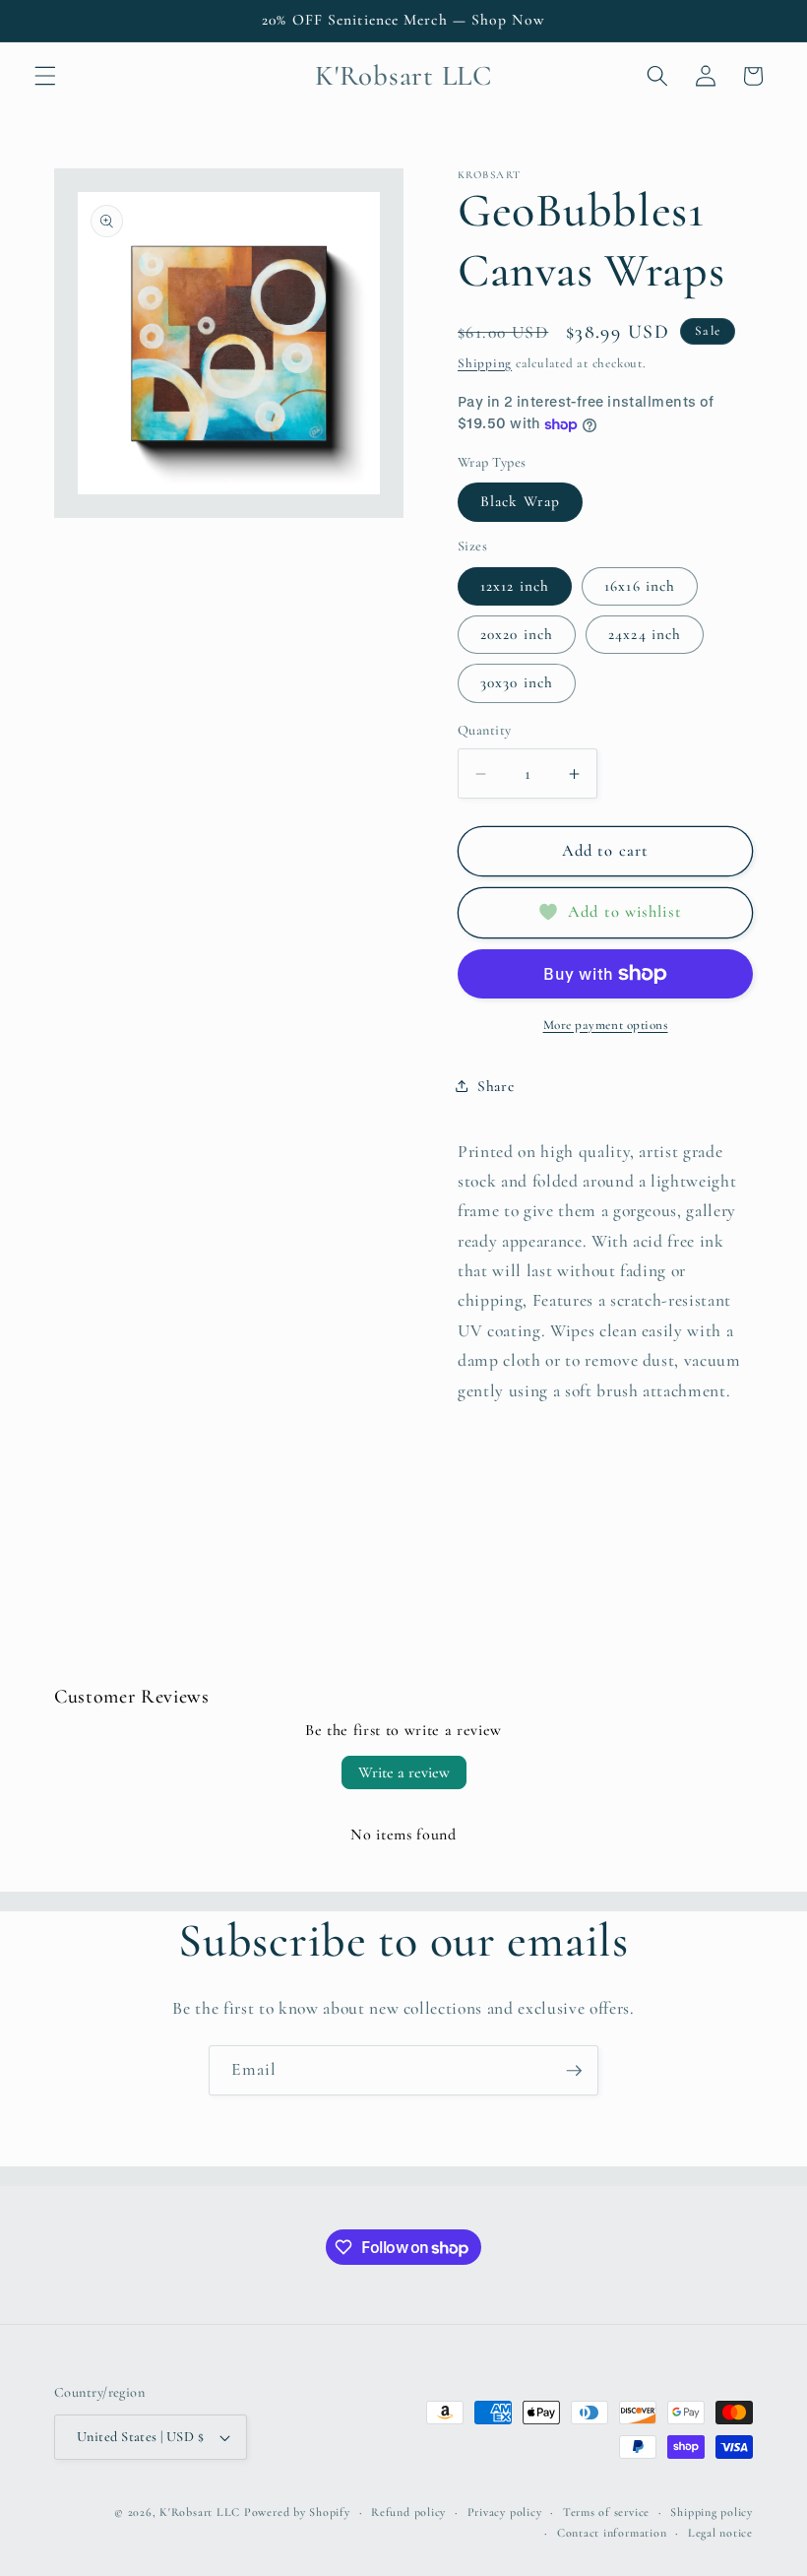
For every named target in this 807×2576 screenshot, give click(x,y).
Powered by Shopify (297, 2512)
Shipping (485, 363)
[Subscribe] (574, 2071)
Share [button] (496, 1086)
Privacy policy (505, 2512)
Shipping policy (712, 2512)
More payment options (606, 1025)
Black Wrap (520, 501)
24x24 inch (645, 634)
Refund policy (408, 2512)
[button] (45, 76)
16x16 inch (640, 586)
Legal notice (720, 2533)
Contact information (612, 2533)
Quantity (485, 730)
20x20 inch (517, 634)
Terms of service (606, 2512)
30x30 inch (517, 682)
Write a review (404, 1772)
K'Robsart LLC (200, 2512)
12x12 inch (515, 586)
